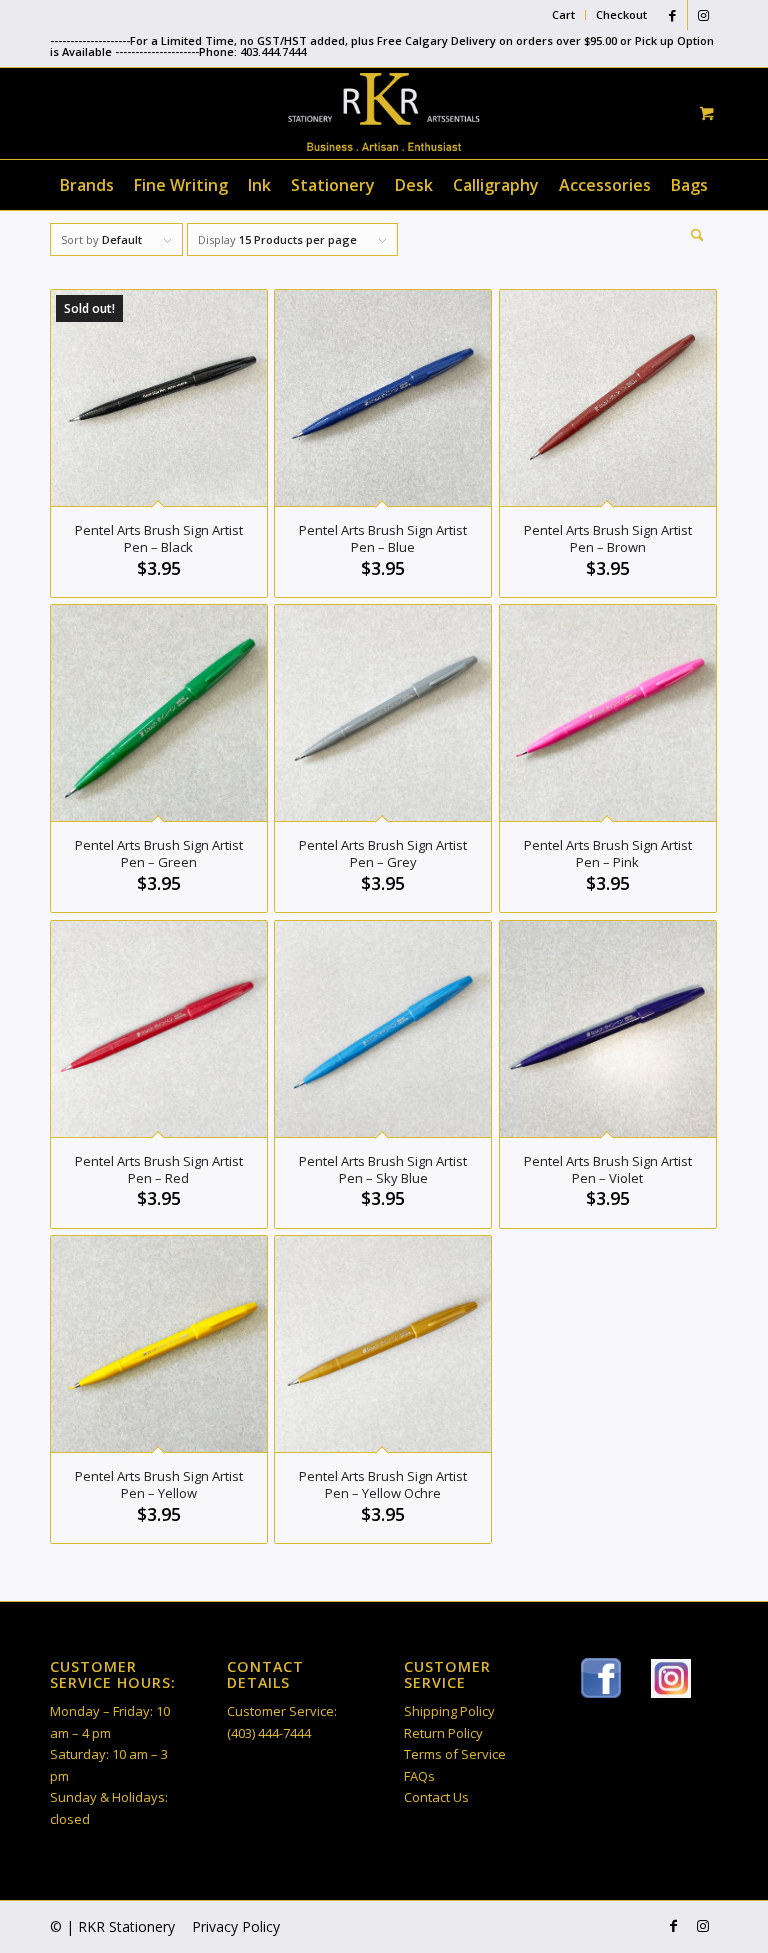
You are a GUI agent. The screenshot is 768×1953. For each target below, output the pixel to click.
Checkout (621, 14)
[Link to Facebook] (672, 15)
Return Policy (443, 1733)
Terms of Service (455, 1754)
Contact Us (436, 1797)
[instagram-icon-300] (671, 1678)
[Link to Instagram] (703, 15)
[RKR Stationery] (384, 112)
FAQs (419, 1776)
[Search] (692, 235)
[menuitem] (564, 15)
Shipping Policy (449, 1711)
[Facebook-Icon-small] (601, 1678)
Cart (563, 14)
